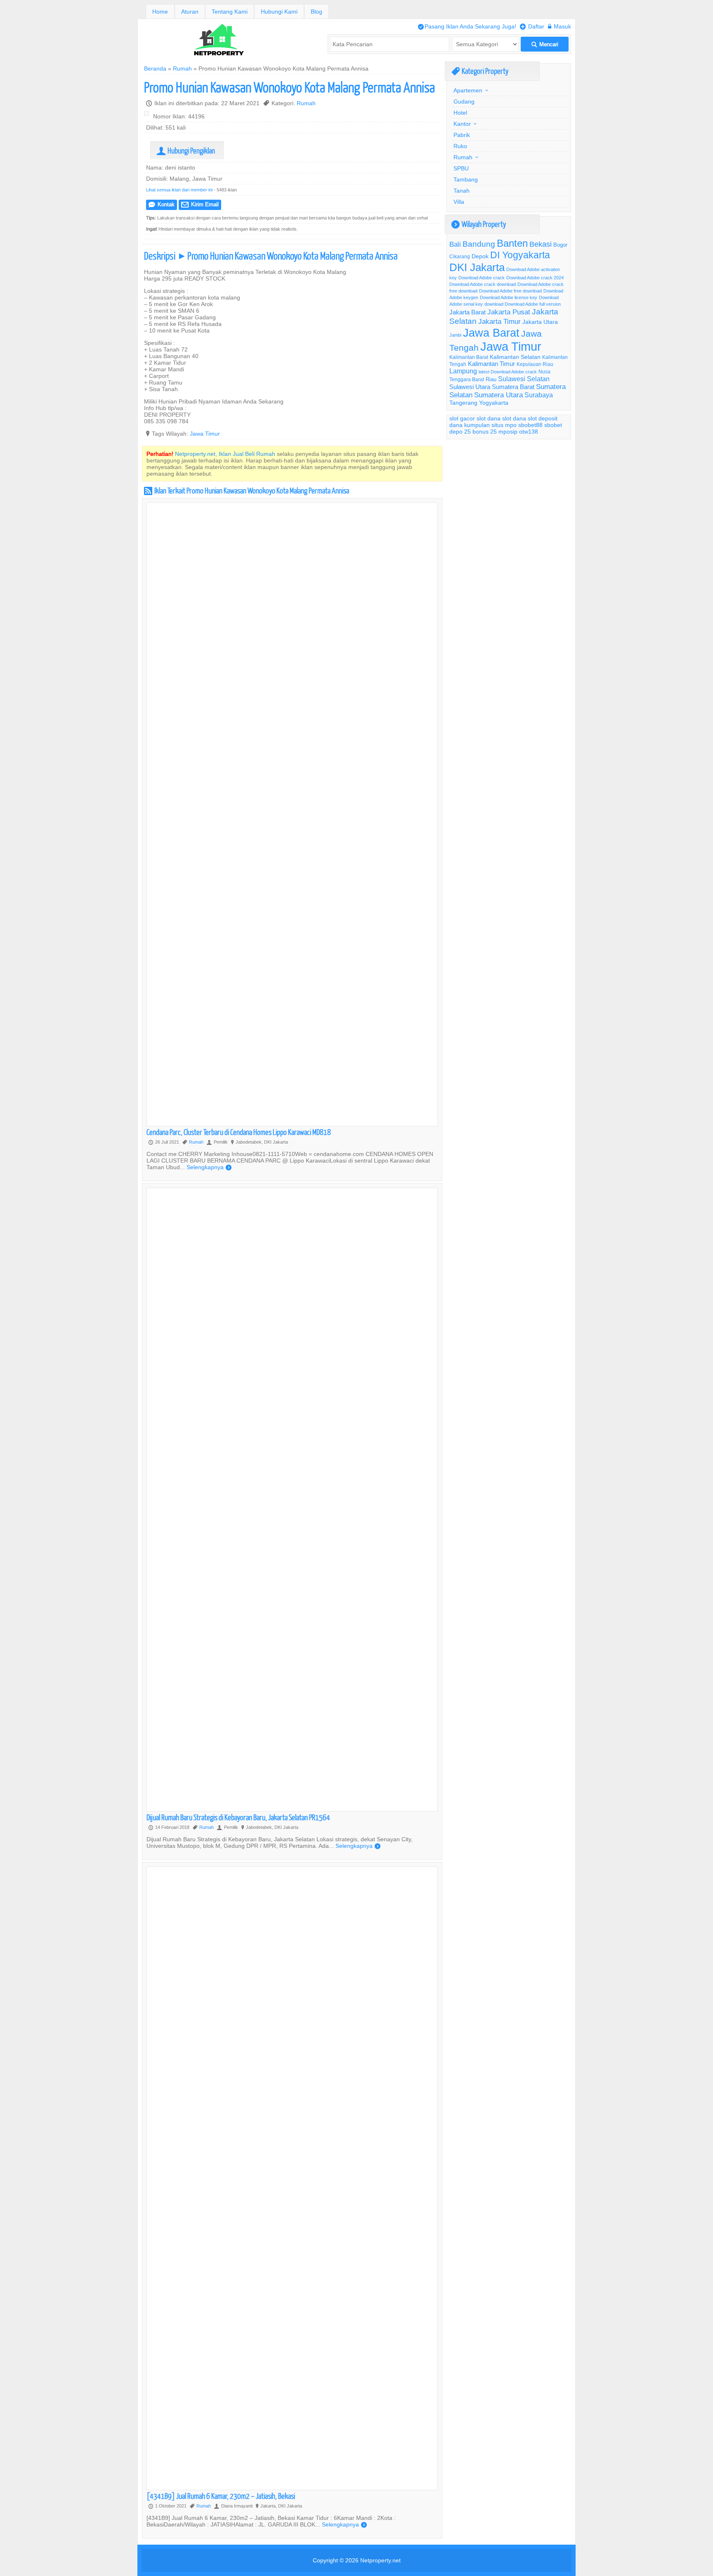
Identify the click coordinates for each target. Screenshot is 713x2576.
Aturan (190, 12)
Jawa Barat (491, 333)
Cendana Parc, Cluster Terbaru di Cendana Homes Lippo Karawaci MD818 (239, 1132)
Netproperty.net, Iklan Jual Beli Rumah (225, 454)
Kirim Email (200, 204)
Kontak (162, 204)
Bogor (560, 245)
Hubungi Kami (279, 12)
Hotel (460, 113)
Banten (512, 244)
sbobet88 (530, 425)
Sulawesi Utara (470, 387)
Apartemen (468, 90)
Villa (459, 202)
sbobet (553, 425)
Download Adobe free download (510, 291)
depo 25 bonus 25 (473, 432)
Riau (491, 379)
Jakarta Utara (540, 322)
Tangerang (463, 403)
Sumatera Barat (513, 387)
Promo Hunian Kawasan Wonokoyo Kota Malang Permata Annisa (289, 87)
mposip (508, 432)
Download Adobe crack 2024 (535, 278)
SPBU (461, 168)
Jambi (455, 335)
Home (160, 12)
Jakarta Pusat (509, 312)
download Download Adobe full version (523, 304)
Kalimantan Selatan (515, 357)
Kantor (462, 124)
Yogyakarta (494, 403)
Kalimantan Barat (469, 357)
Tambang (466, 179)
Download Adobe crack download (483, 284)
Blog (316, 12)
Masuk (560, 26)
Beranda (155, 68)
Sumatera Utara (498, 395)
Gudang (464, 101)
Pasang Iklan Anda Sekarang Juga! (467, 26)
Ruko (460, 146)
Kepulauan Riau (535, 364)
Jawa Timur (205, 434)
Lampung (463, 371)
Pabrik (462, 135)
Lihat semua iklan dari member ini (179, 190)
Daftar (532, 26)
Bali (455, 244)
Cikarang (460, 256)
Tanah (462, 191)
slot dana (489, 418)
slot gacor (462, 418)
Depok (480, 256)
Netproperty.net (380, 2560)
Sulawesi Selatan (524, 379)
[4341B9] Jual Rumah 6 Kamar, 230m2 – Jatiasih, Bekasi (221, 2496)
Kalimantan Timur (491, 364)
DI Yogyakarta (520, 255)
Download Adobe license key (509, 297)
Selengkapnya (209, 1167)
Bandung (479, 244)
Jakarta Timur (499, 322)
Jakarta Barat (467, 312)
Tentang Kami (230, 12)
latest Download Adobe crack (508, 372)
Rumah (182, 68)
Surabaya (539, 395)
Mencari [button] (545, 44)
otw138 (529, 432)
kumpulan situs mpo (490, 425)
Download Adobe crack (482, 278)
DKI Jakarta (477, 267)
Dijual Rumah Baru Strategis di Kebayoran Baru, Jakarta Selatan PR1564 (238, 1817)
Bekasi (541, 244)
